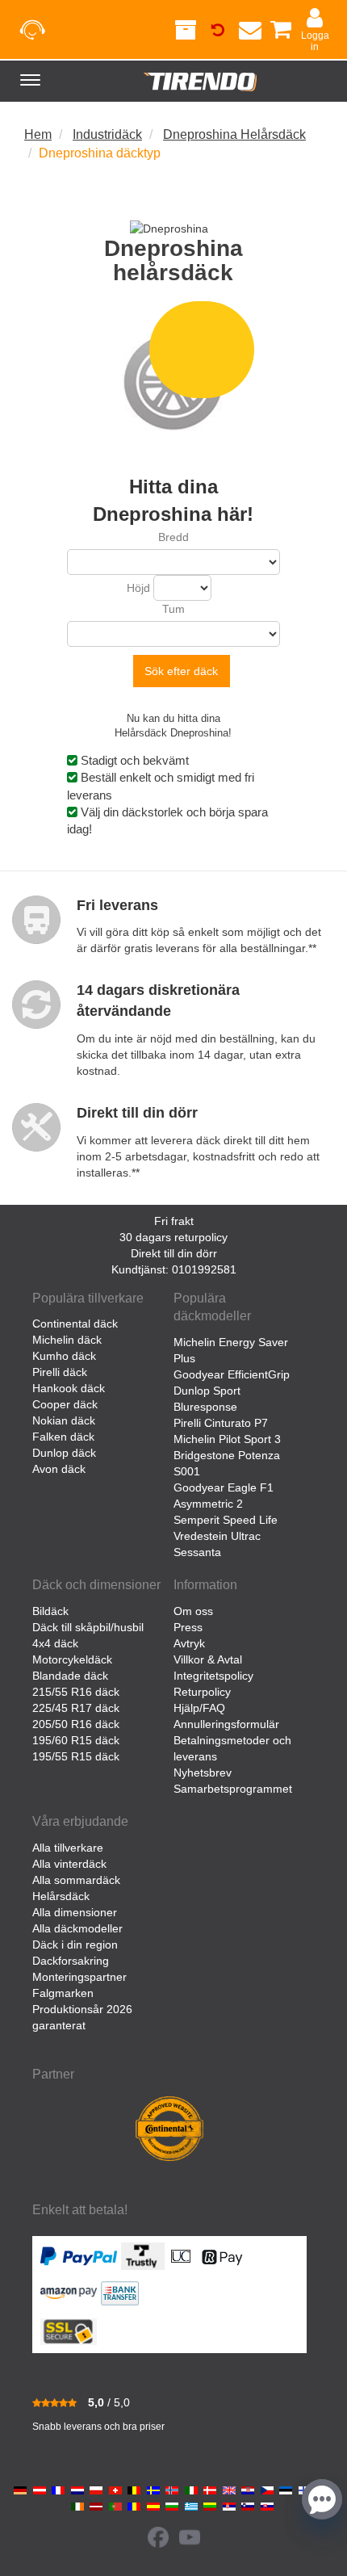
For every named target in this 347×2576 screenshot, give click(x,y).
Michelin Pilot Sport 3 (227, 1439)
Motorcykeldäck (72, 1659)
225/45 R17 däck (76, 1708)
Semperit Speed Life (226, 1520)
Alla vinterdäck (69, 1864)
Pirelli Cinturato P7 (221, 1423)
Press (188, 1627)
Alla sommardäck (76, 1880)
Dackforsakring (71, 1961)
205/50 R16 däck (76, 1724)
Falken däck (63, 1437)
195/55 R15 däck (76, 1756)
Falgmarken (63, 1993)
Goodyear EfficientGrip (232, 1374)
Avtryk (189, 1643)
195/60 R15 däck (76, 1740)
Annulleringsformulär (226, 1724)
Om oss (193, 1611)
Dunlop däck (64, 1453)
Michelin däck (67, 1340)
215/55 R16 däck (76, 1692)
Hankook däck (69, 1388)
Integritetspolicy (213, 1676)
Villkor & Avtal (208, 1659)
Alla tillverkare (68, 1848)
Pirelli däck (60, 1372)
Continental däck (75, 1324)
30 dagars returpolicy (173, 1237)
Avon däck (59, 1469)
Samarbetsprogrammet (233, 1789)
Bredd (173, 537)
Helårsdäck (61, 1896)
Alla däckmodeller (77, 1928)
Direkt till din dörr (174, 1253)
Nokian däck (64, 1420)
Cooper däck (65, 1404)
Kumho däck (64, 1356)
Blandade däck (70, 1676)
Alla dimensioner (75, 1912)
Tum (173, 609)
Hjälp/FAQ (199, 1708)
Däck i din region (75, 1945)
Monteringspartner (79, 1977)
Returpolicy (202, 1692)
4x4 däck (55, 1643)
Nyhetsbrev (203, 1773)
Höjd (138, 588)
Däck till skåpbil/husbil (88, 1627)
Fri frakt (174, 1221)
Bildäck (50, 1611)
